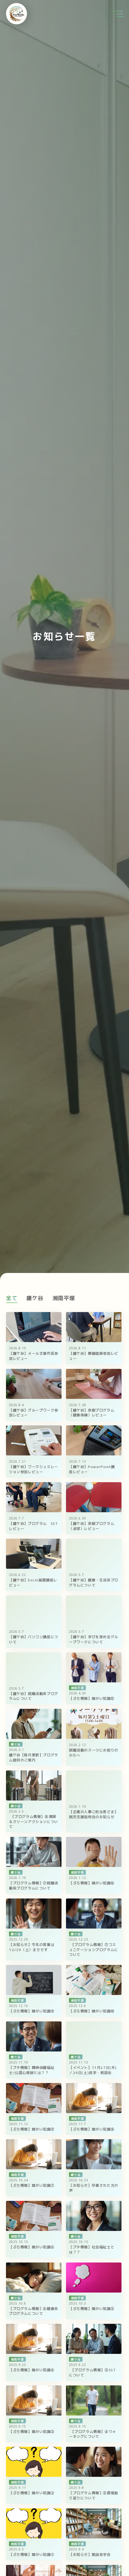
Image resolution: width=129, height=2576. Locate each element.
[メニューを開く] (117, 14)
